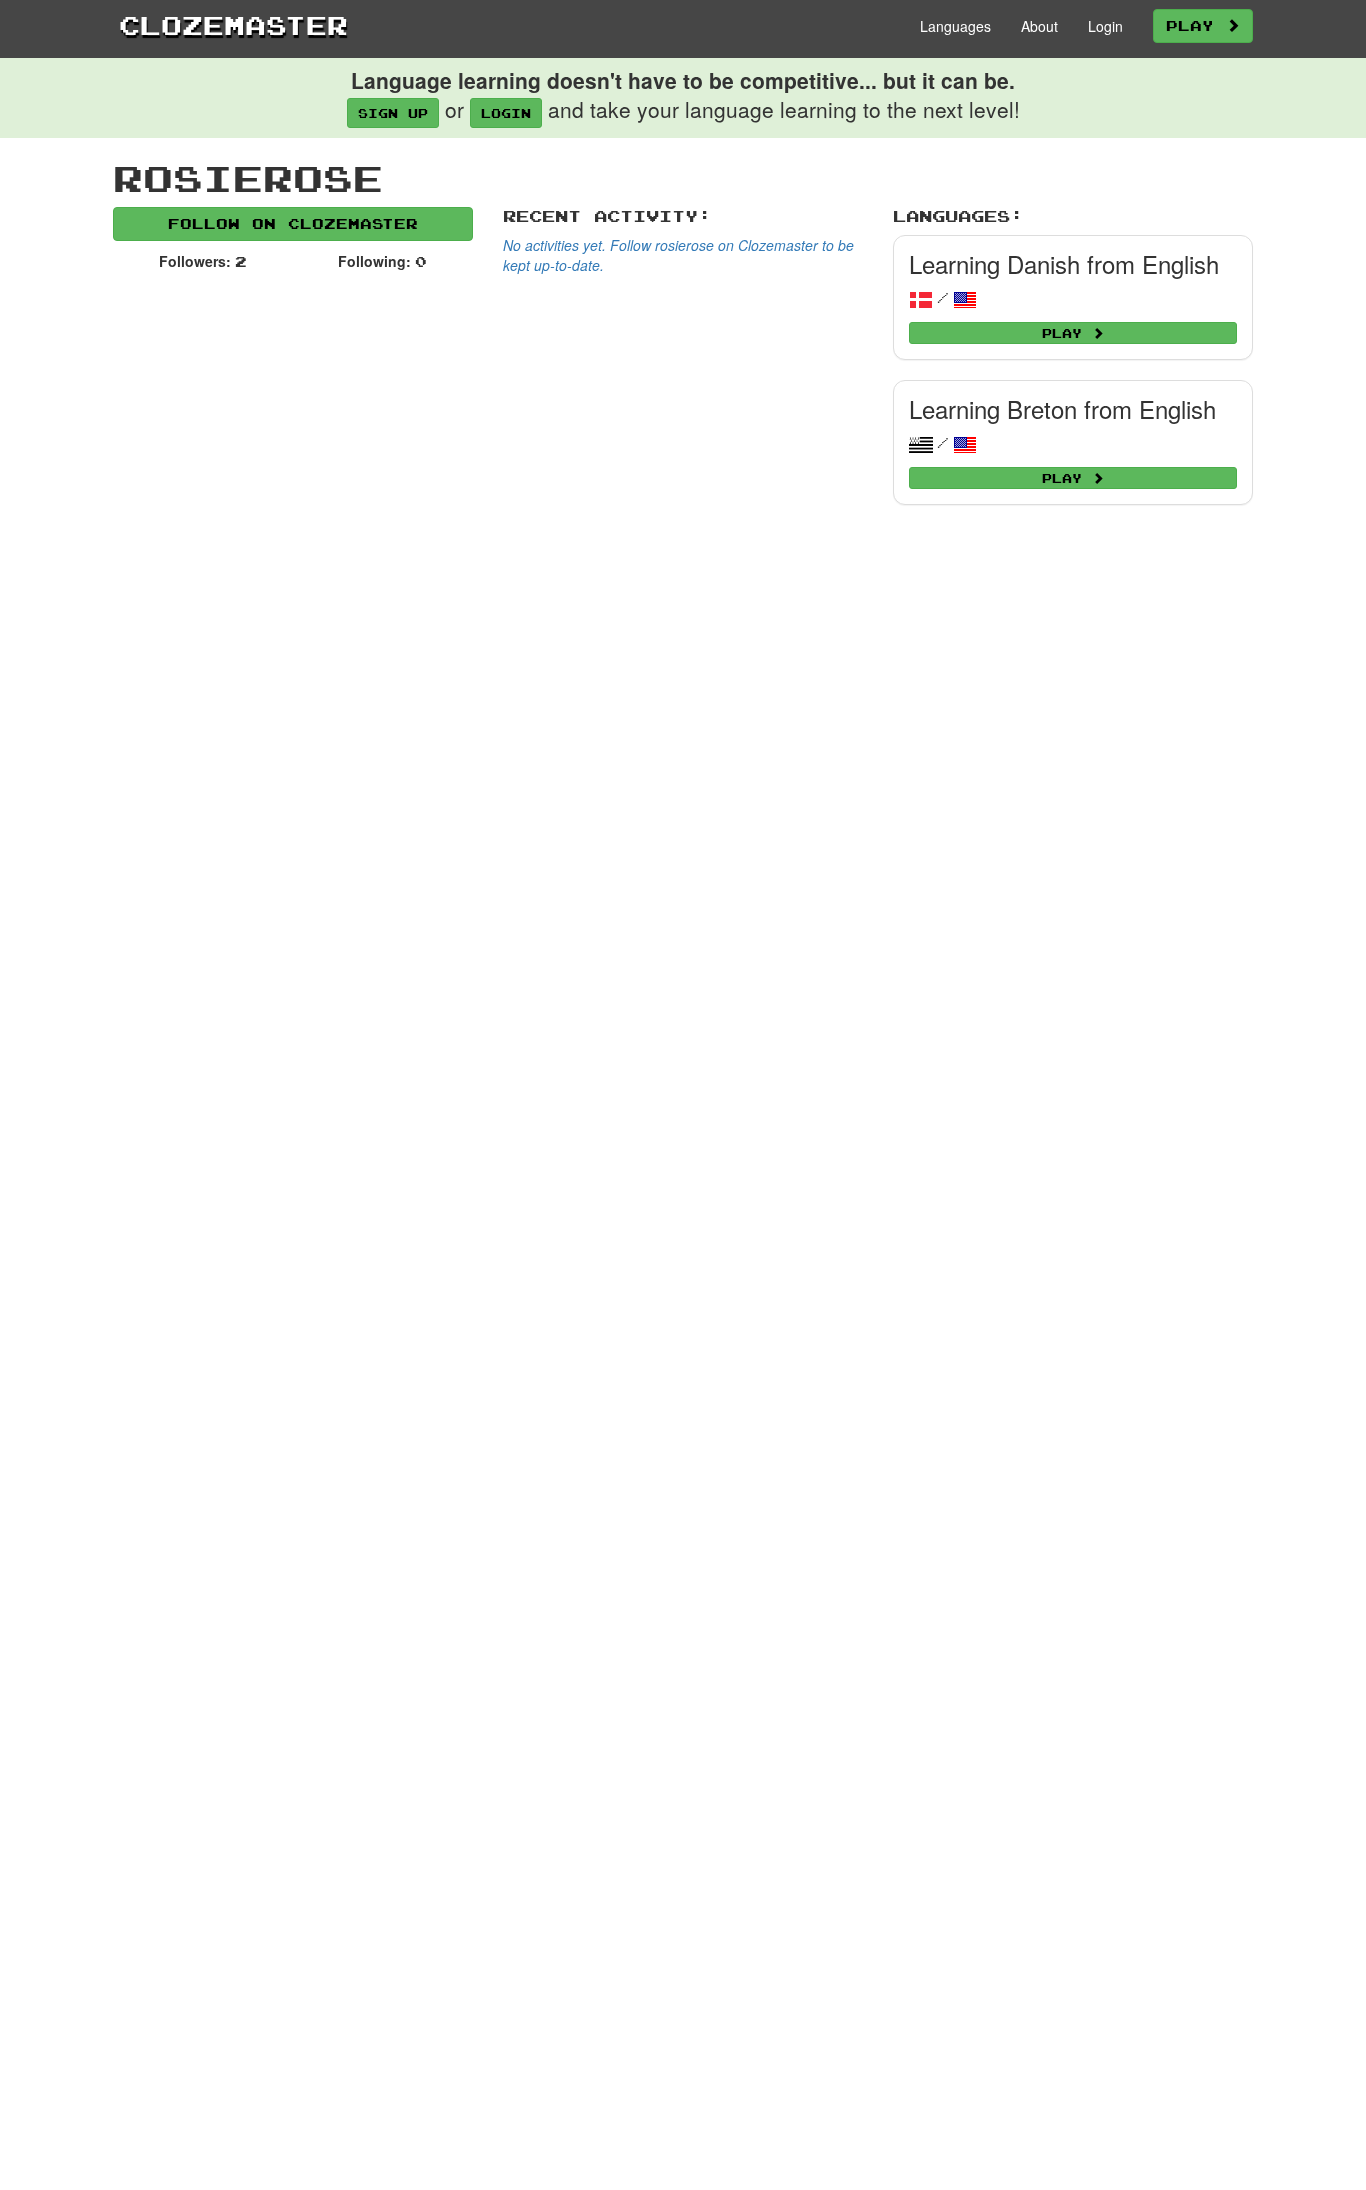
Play (1196, 25)
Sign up (393, 113)
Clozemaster (233, 25)
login (506, 113)
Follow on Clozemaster (293, 223)
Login (1105, 26)
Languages (955, 26)
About (1039, 26)
